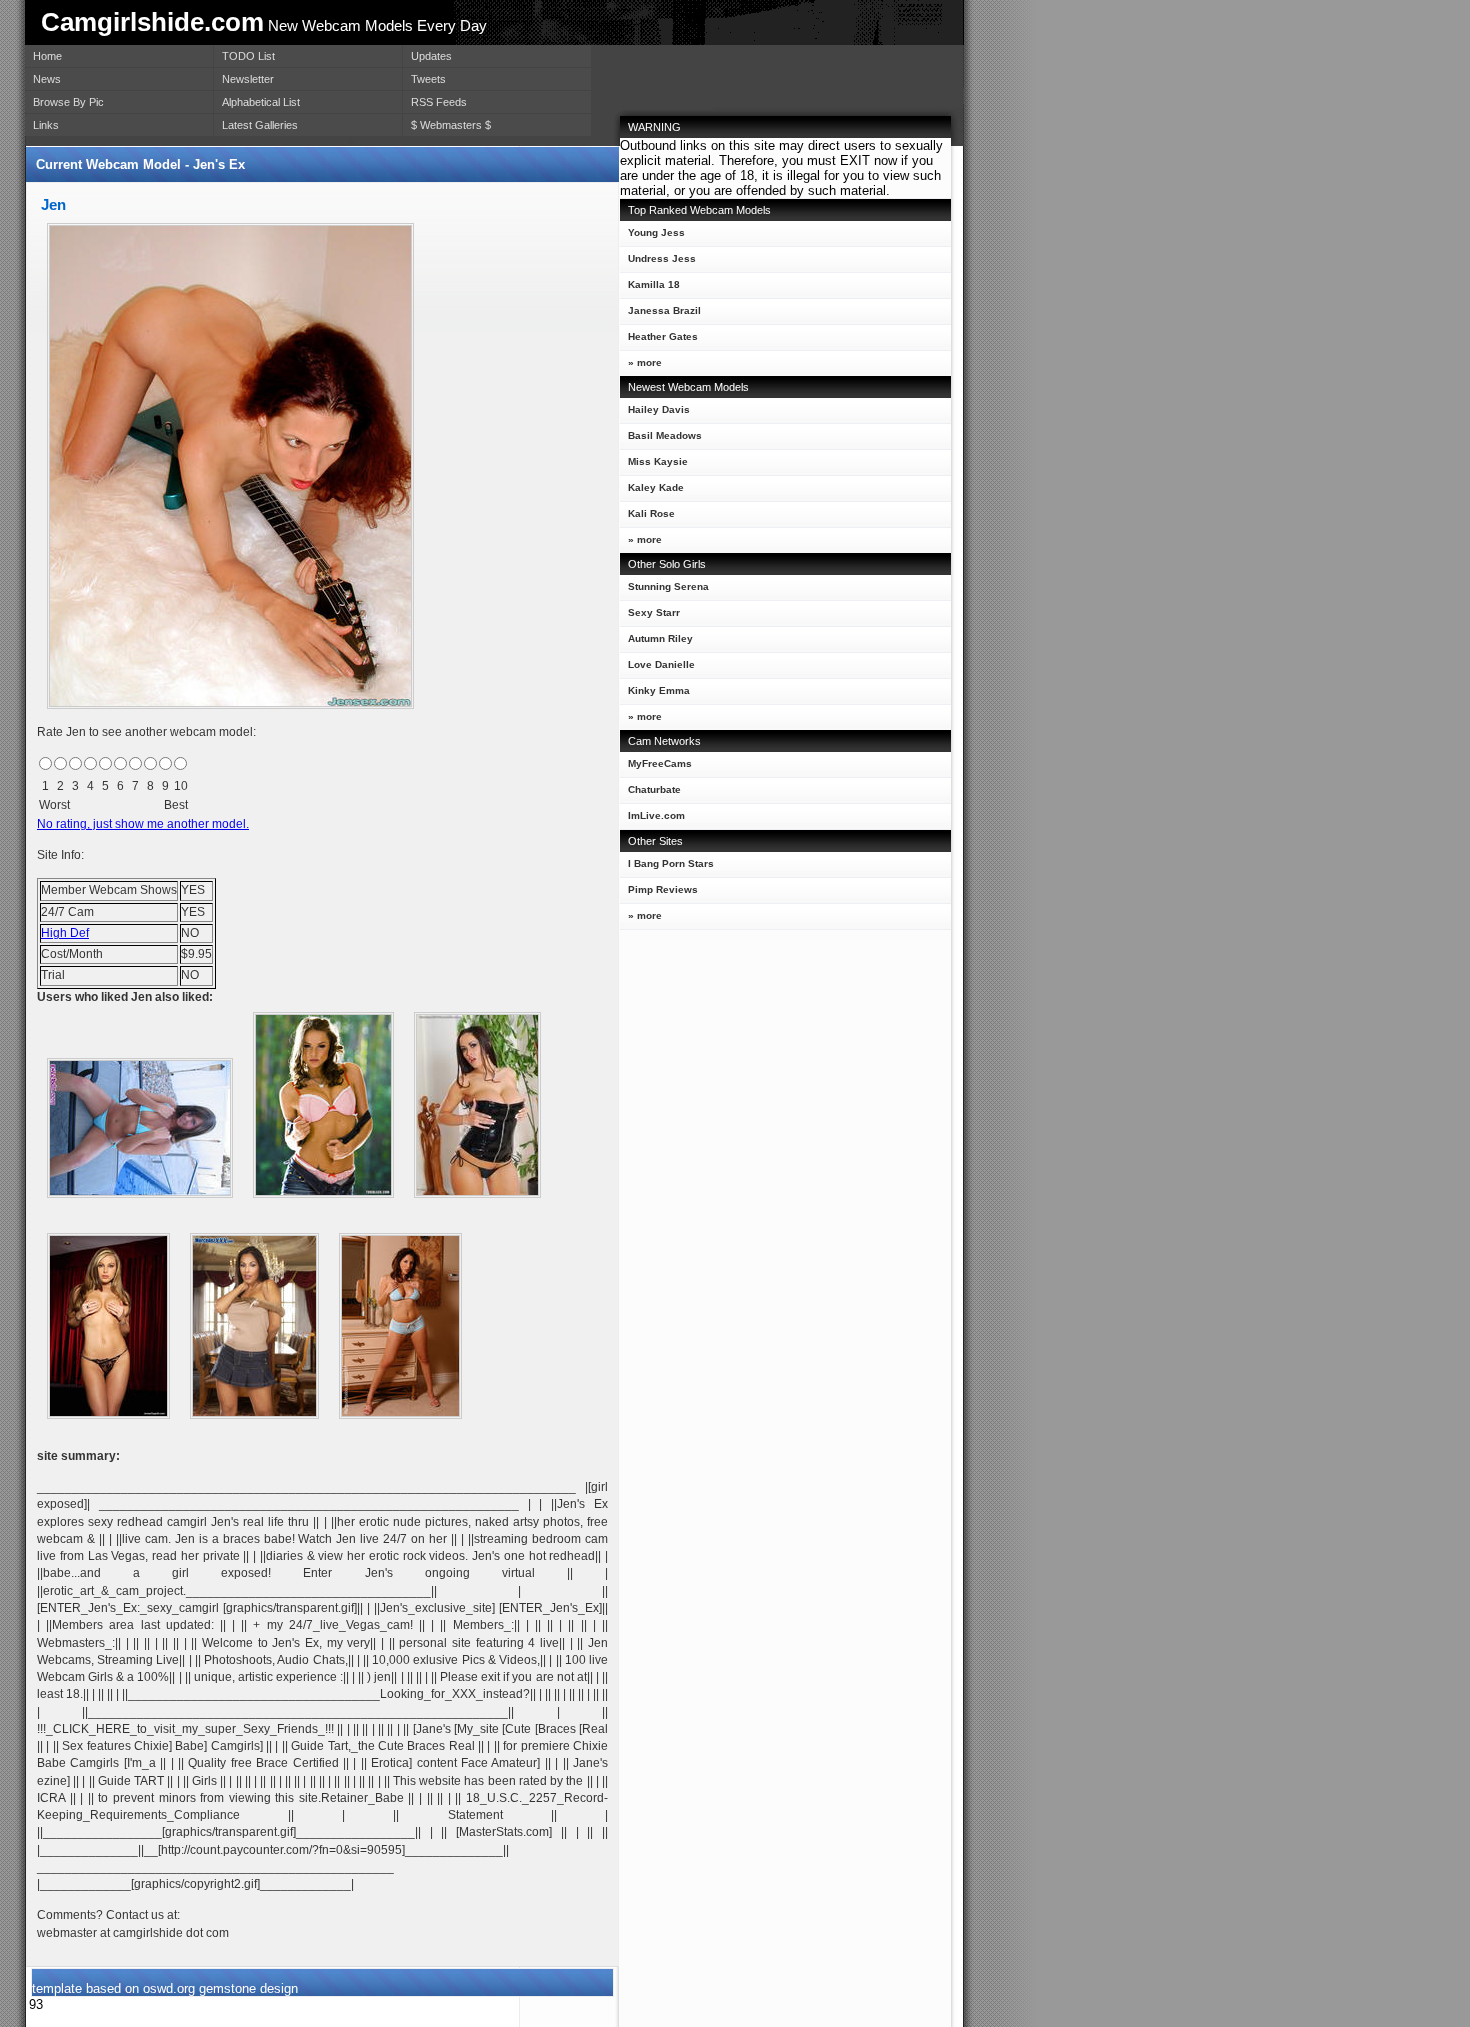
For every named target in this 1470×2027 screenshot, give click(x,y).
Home (47, 56)
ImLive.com (656, 815)
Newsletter (248, 79)
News (47, 79)
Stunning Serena (668, 586)
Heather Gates (663, 336)
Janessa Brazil (664, 310)
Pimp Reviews (663, 889)
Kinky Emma (659, 690)
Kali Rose (651, 513)
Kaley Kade (656, 487)
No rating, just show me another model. (143, 824)
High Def (65, 933)
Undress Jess (662, 258)
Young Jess (656, 232)
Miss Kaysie (658, 461)
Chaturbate (654, 789)
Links (46, 125)
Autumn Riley (660, 638)
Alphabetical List (261, 102)
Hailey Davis (659, 409)
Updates (431, 56)
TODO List (248, 56)
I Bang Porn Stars (671, 863)
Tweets (428, 79)
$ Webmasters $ (451, 125)
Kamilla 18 (654, 284)
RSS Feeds (439, 102)
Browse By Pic (68, 102)
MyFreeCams (660, 763)
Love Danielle (661, 664)
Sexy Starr (654, 612)
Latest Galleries (260, 125)
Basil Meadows (665, 435)
